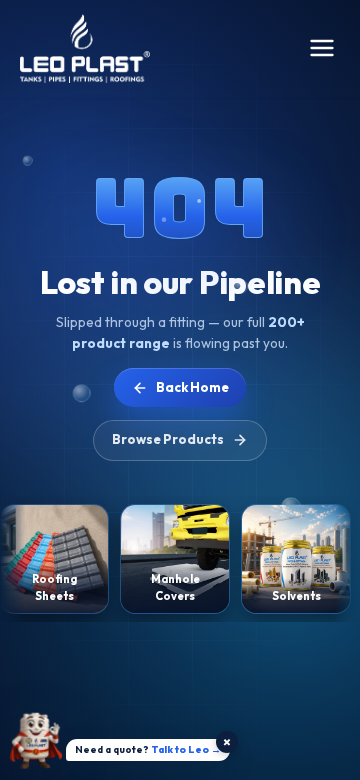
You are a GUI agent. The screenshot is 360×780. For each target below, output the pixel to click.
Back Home (192, 387)
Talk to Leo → (186, 749)
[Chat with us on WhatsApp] (36, 743)
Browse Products (168, 439)
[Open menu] (322, 48)
